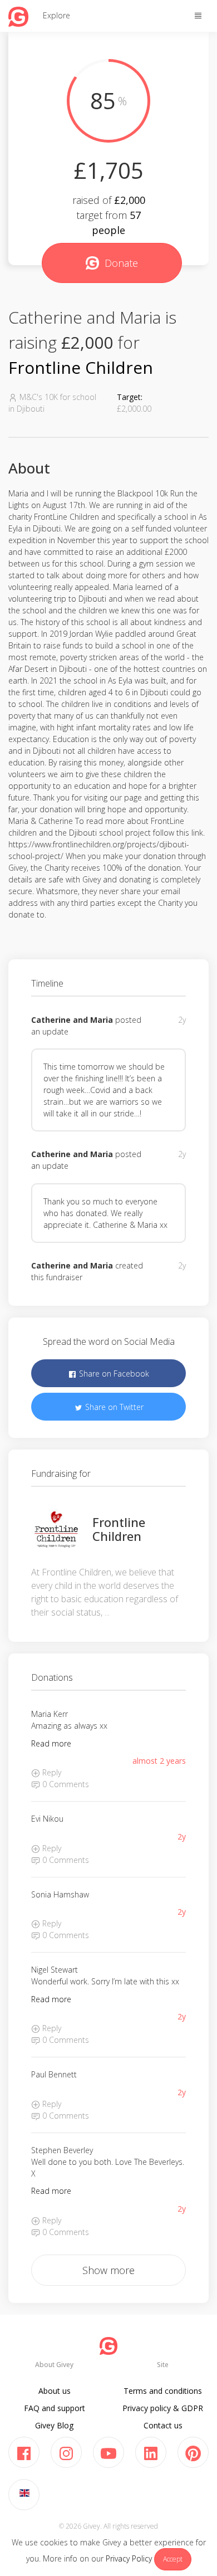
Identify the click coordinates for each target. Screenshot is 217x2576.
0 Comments (65, 1784)
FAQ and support (55, 2408)
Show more (108, 2270)
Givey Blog (54, 2425)
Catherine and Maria (72, 1020)
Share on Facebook (113, 1374)
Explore (56, 15)
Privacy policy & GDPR (163, 2408)
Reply (51, 1772)
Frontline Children (81, 367)
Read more (51, 1743)
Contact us (163, 2425)
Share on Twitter (113, 1407)
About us (55, 2391)
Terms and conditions (163, 2391)
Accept (173, 2559)
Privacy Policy (129, 2558)
